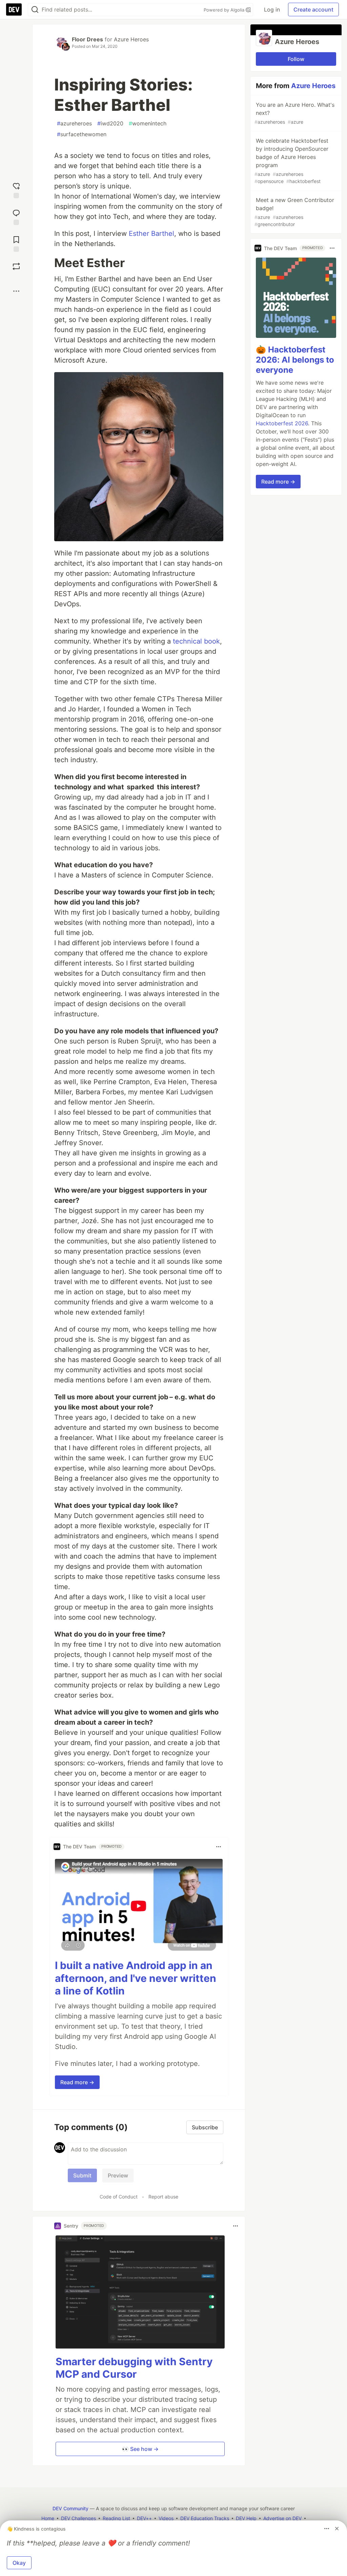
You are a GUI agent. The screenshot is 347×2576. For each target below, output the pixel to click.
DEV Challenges (78, 2518)
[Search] (35, 10)
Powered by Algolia (225, 10)
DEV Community (70, 2508)
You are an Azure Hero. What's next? (294, 113)
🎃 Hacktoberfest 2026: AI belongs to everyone (295, 360)
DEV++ (144, 2518)
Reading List (116, 2518)
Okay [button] (19, 2563)
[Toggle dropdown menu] (219, 1847)
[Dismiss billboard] (337, 2529)
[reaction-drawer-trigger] (16, 190)
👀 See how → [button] (140, 2449)
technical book (196, 641)
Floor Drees (87, 39)
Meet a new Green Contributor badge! (294, 212)
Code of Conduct (119, 2197)
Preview (118, 2175)
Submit (82, 2175)
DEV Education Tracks (205, 2518)
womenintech (148, 123)
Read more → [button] (77, 2082)
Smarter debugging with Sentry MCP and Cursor (134, 2368)
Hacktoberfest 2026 (282, 423)
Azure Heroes (131, 39)
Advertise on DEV (282, 2518)
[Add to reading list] (16, 243)
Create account (313, 9)
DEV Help (246, 2518)
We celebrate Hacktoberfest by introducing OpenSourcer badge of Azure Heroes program (291, 161)
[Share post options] (16, 291)
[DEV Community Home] (14, 9)
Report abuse (163, 2197)
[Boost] (16, 266)
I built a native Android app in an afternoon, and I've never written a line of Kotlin (136, 1978)
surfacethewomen (82, 134)
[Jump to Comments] (16, 216)
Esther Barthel (151, 234)
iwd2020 (110, 123)
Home (48, 2518)
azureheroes (74, 123)
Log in (272, 9)
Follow (296, 59)
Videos (166, 2518)
